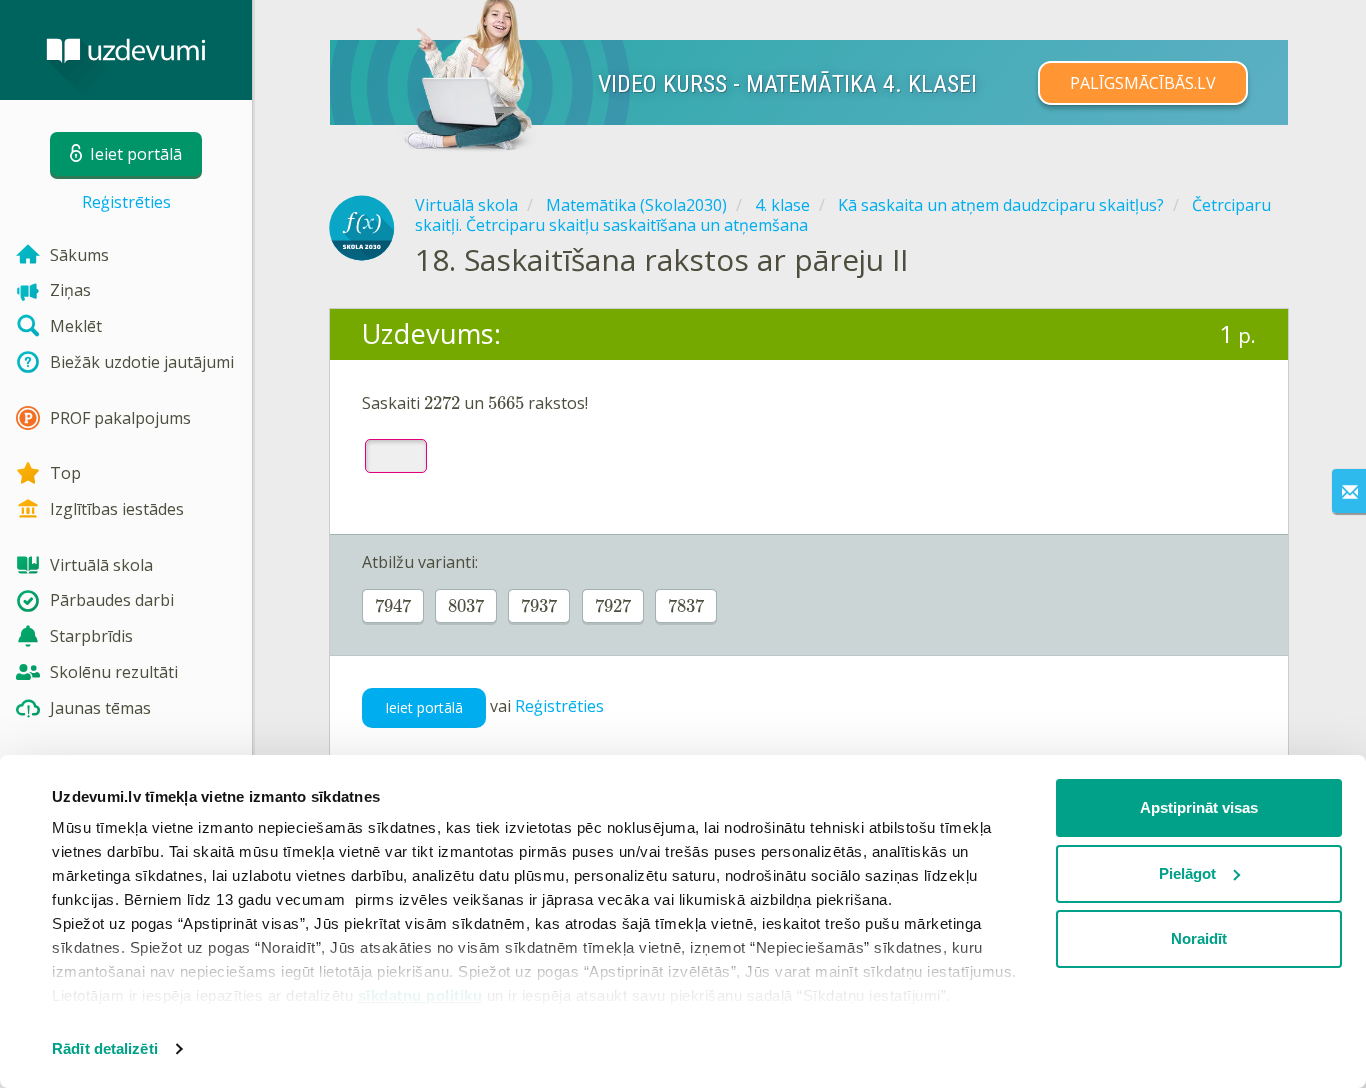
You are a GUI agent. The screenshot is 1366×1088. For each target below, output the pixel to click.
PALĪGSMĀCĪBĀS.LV (1143, 83)
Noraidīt (1199, 938)
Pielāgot (1187, 873)
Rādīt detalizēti (105, 1048)
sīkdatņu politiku (420, 995)
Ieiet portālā (424, 707)
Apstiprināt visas (1199, 807)
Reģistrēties (126, 202)
